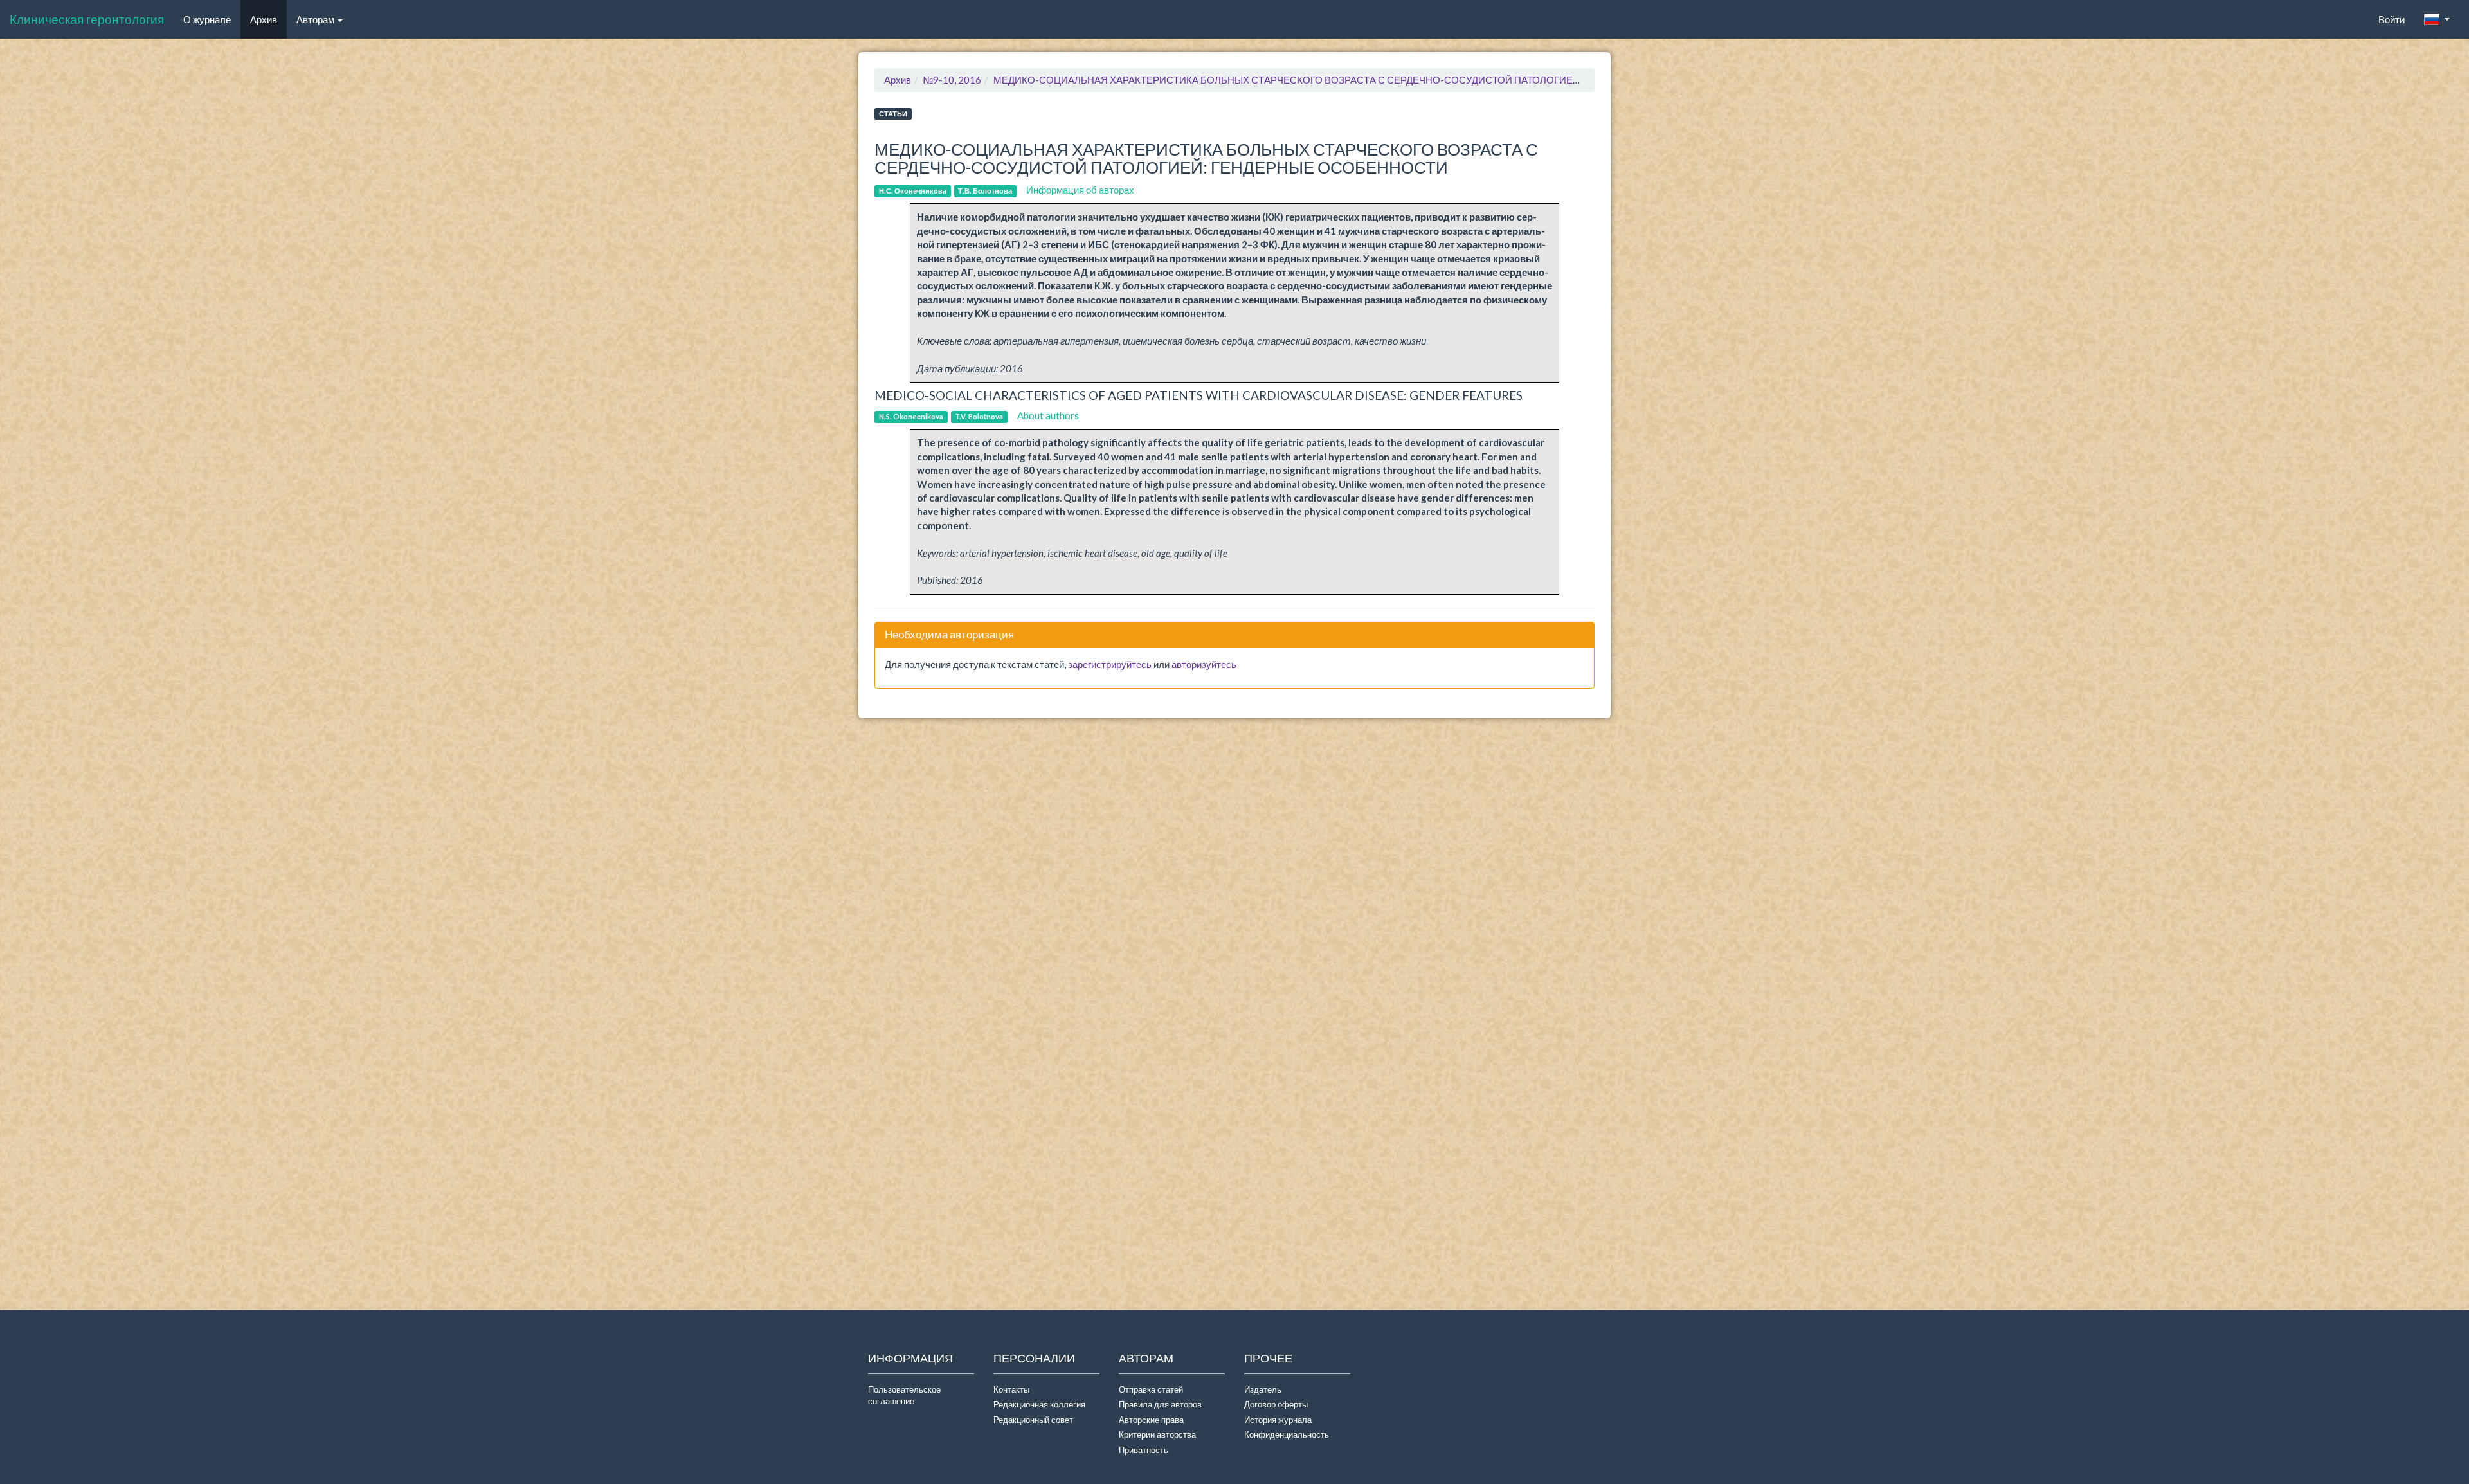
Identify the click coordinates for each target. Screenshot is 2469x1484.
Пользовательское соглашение (904, 1396)
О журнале (212, 19)
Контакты (1011, 1389)
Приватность (1145, 1450)
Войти (2392, 19)
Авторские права (1151, 1420)
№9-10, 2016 (952, 80)
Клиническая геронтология (87, 19)
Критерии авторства (1157, 1434)
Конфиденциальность (1287, 1434)
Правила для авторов (1160, 1404)
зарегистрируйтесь (1110, 664)
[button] (2437, 19)
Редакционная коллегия (1039, 1404)
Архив (264, 19)
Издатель (1263, 1389)
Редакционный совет (1033, 1420)
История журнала (1278, 1420)
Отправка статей (1151, 1389)
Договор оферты (1276, 1404)
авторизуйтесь (1204, 664)
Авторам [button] (316, 19)
